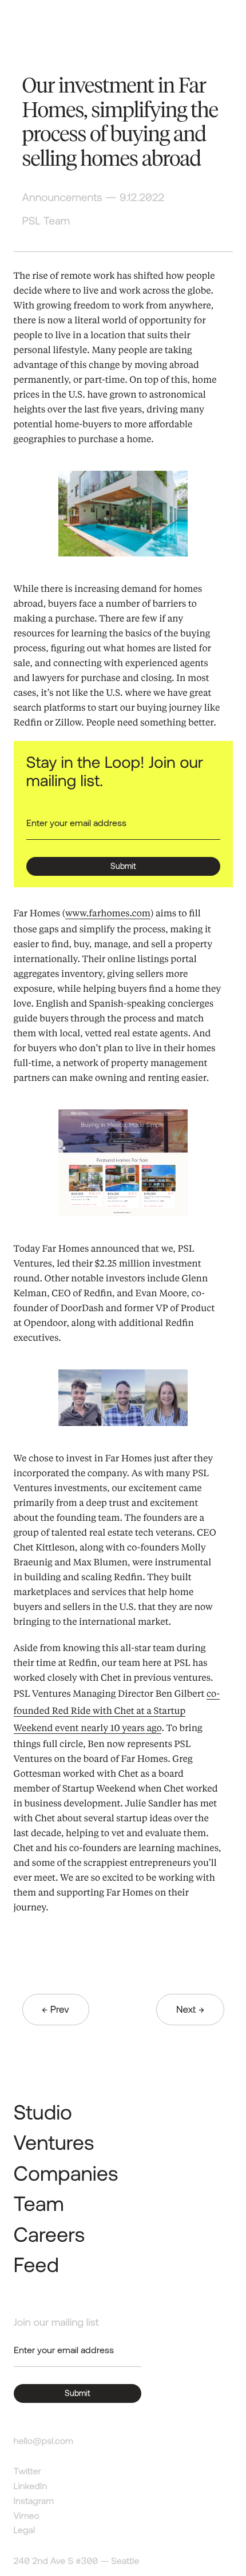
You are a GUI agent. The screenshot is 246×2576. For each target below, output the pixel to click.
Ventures (54, 2142)
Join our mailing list (56, 2322)
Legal (25, 2530)
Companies (66, 2173)
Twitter (27, 2471)
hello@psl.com (43, 2441)
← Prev (56, 2009)
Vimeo (27, 2516)
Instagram (34, 2501)
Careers (49, 2234)
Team (39, 2203)
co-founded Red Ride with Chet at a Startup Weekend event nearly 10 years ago (117, 1710)
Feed (36, 2264)
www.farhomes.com (108, 913)
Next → (190, 2009)
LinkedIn (31, 2486)
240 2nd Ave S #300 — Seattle (77, 2561)
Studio (43, 2112)
